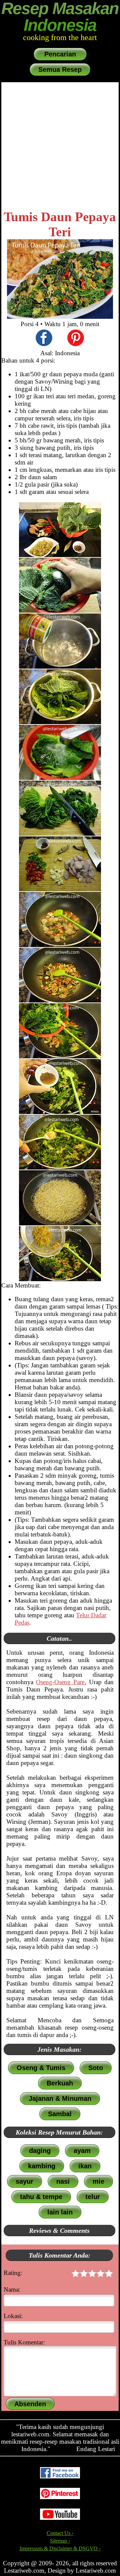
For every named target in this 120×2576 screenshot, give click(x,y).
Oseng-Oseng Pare (60, 1682)
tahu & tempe (41, 2197)
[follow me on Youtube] (60, 2518)
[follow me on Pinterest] (60, 2497)
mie (98, 2181)
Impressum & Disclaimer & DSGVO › (60, 2548)
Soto (96, 2068)
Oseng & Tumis (41, 2068)
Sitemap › (60, 2541)
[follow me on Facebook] (60, 2477)
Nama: (12, 2289)
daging (40, 2151)
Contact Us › (60, 2533)
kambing (42, 2166)
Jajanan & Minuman (60, 2098)
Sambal (60, 2114)
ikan (85, 2166)
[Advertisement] (60, 146)
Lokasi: (13, 2316)
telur (93, 2197)
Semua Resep (60, 70)
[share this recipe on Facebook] (44, 339)
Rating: (13, 2273)
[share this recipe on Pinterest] (76, 339)
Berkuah (60, 2083)
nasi (63, 2181)
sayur (24, 2181)
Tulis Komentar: (24, 2342)
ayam (82, 2151)
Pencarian (60, 54)
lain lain (60, 2212)
